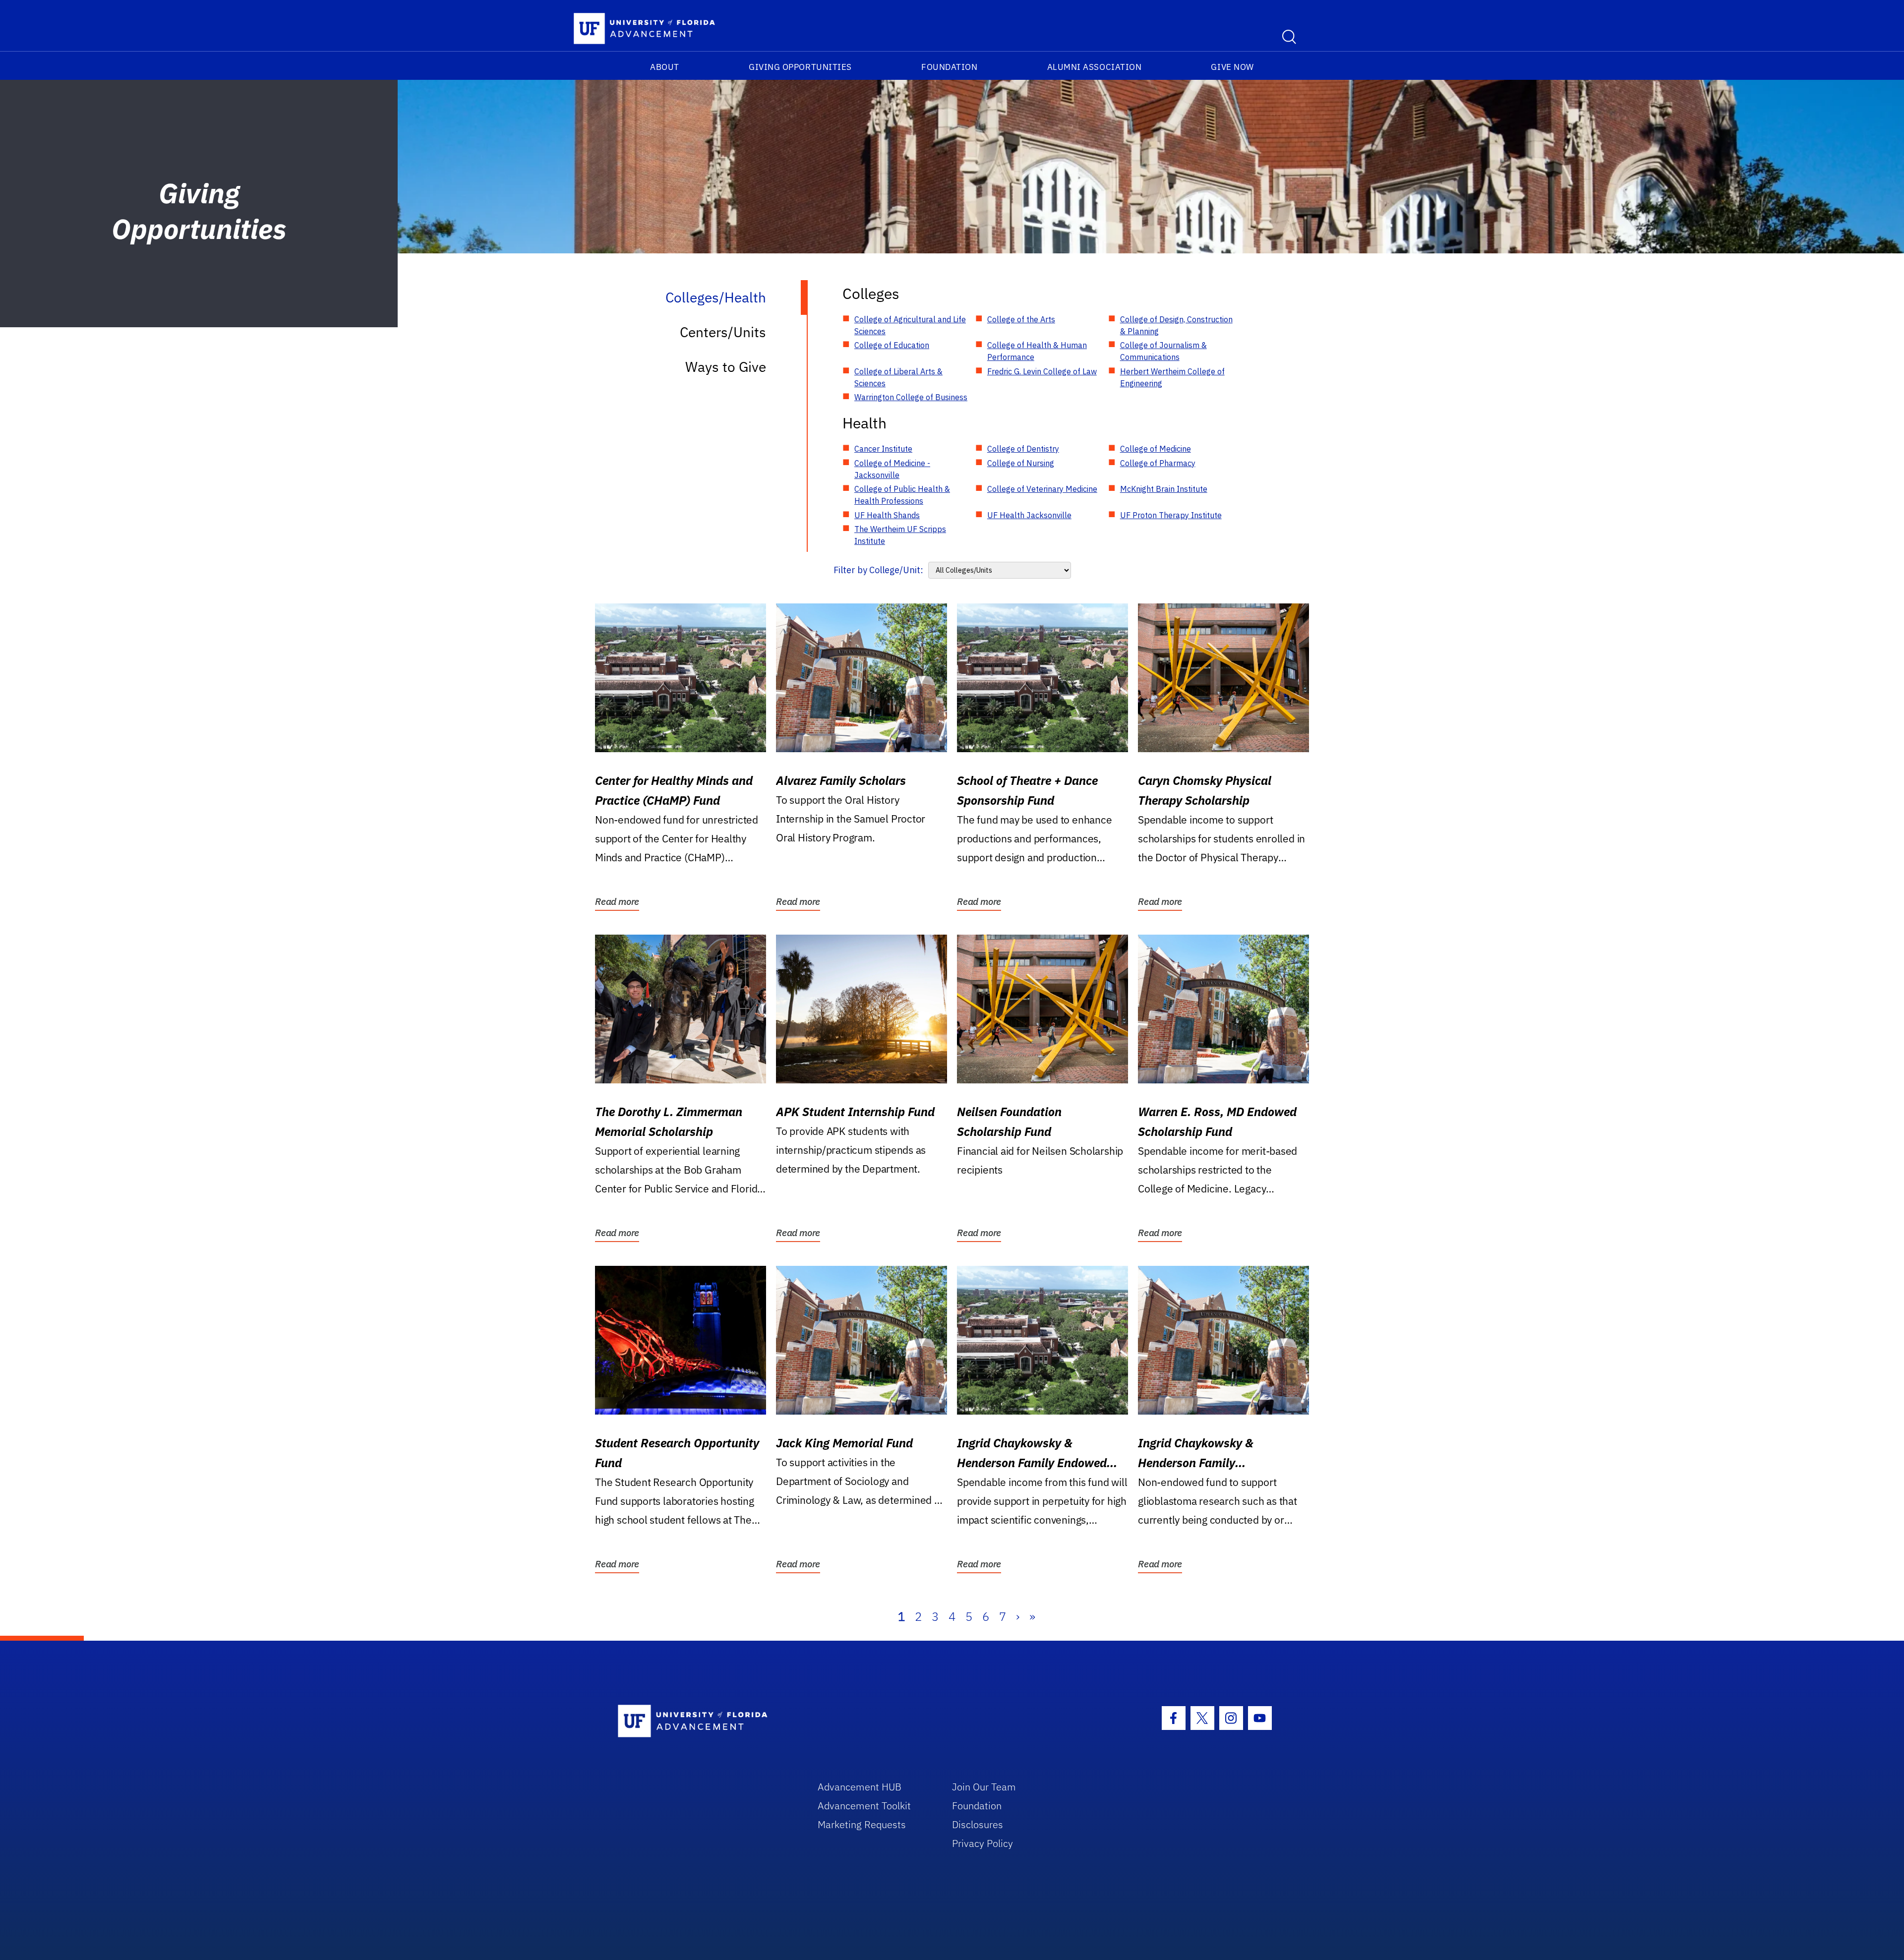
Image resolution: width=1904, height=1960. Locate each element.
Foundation (949, 67)
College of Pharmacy (1158, 463)
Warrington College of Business (911, 397)
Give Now (1232, 67)
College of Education (892, 345)
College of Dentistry (1023, 449)
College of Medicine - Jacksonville (892, 469)
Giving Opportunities (800, 67)
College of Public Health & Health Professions (902, 495)
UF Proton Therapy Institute (1171, 515)
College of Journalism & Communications (1163, 351)
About (665, 67)
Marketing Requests (862, 1824)
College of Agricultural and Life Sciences (910, 325)
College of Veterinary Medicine (1042, 489)
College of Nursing (1021, 463)
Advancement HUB (860, 1787)
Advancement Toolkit (864, 1806)
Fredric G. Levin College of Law (1042, 371)
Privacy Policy (982, 1843)
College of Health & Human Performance (1037, 351)
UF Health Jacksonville (1029, 515)
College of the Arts (1021, 319)
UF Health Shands (887, 515)
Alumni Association (1095, 67)
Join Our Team (984, 1787)
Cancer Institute (883, 449)
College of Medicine (1156, 449)
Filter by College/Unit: (878, 570)
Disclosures (978, 1824)
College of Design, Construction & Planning (1176, 325)
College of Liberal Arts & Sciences (898, 377)
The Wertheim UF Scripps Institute (900, 535)
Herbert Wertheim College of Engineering (1172, 377)
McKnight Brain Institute (1164, 489)
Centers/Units (723, 332)
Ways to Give (726, 367)
